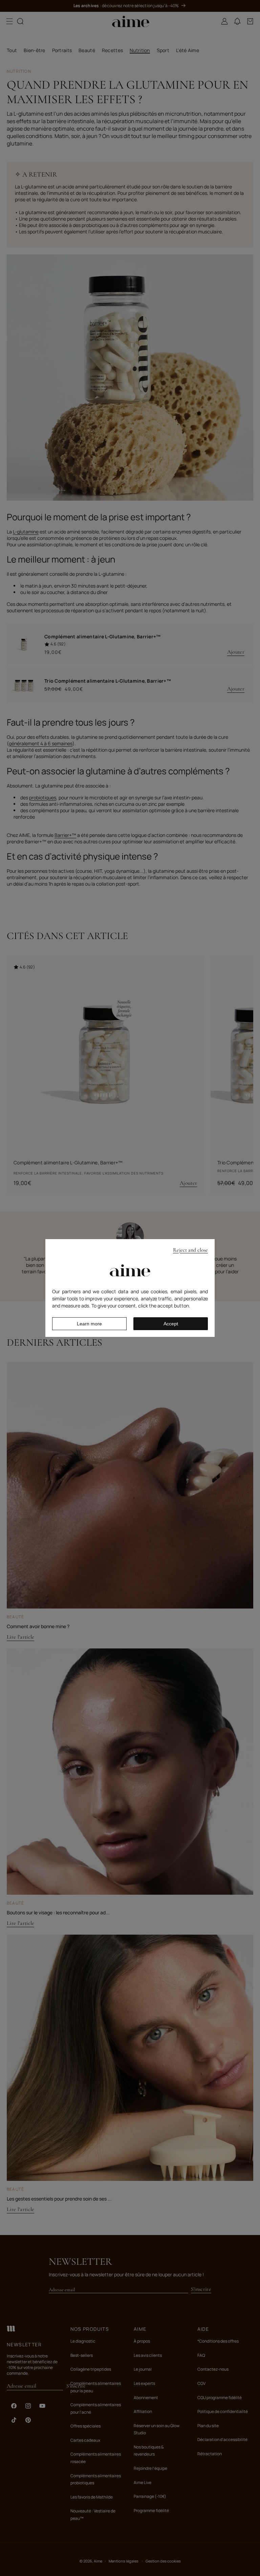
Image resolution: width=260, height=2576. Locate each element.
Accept (171, 1324)
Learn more (89, 1324)
